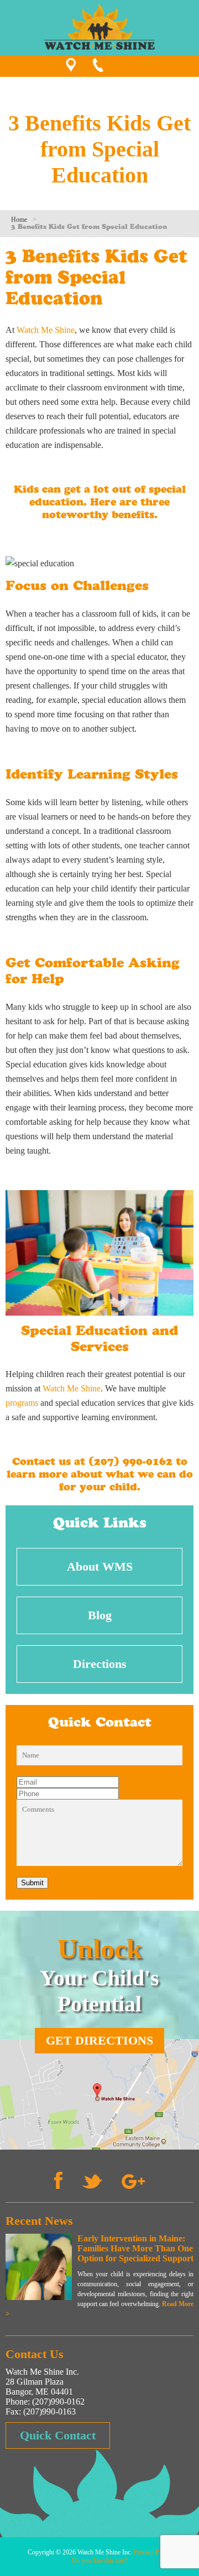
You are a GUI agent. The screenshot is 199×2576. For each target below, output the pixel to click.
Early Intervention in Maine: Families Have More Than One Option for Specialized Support (135, 2248)
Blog (100, 1615)
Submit (32, 1883)
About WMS (100, 1566)
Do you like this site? (99, 2561)
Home (19, 220)
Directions (100, 1664)
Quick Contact (58, 2435)
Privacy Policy (153, 2552)
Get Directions (99, 2040)
